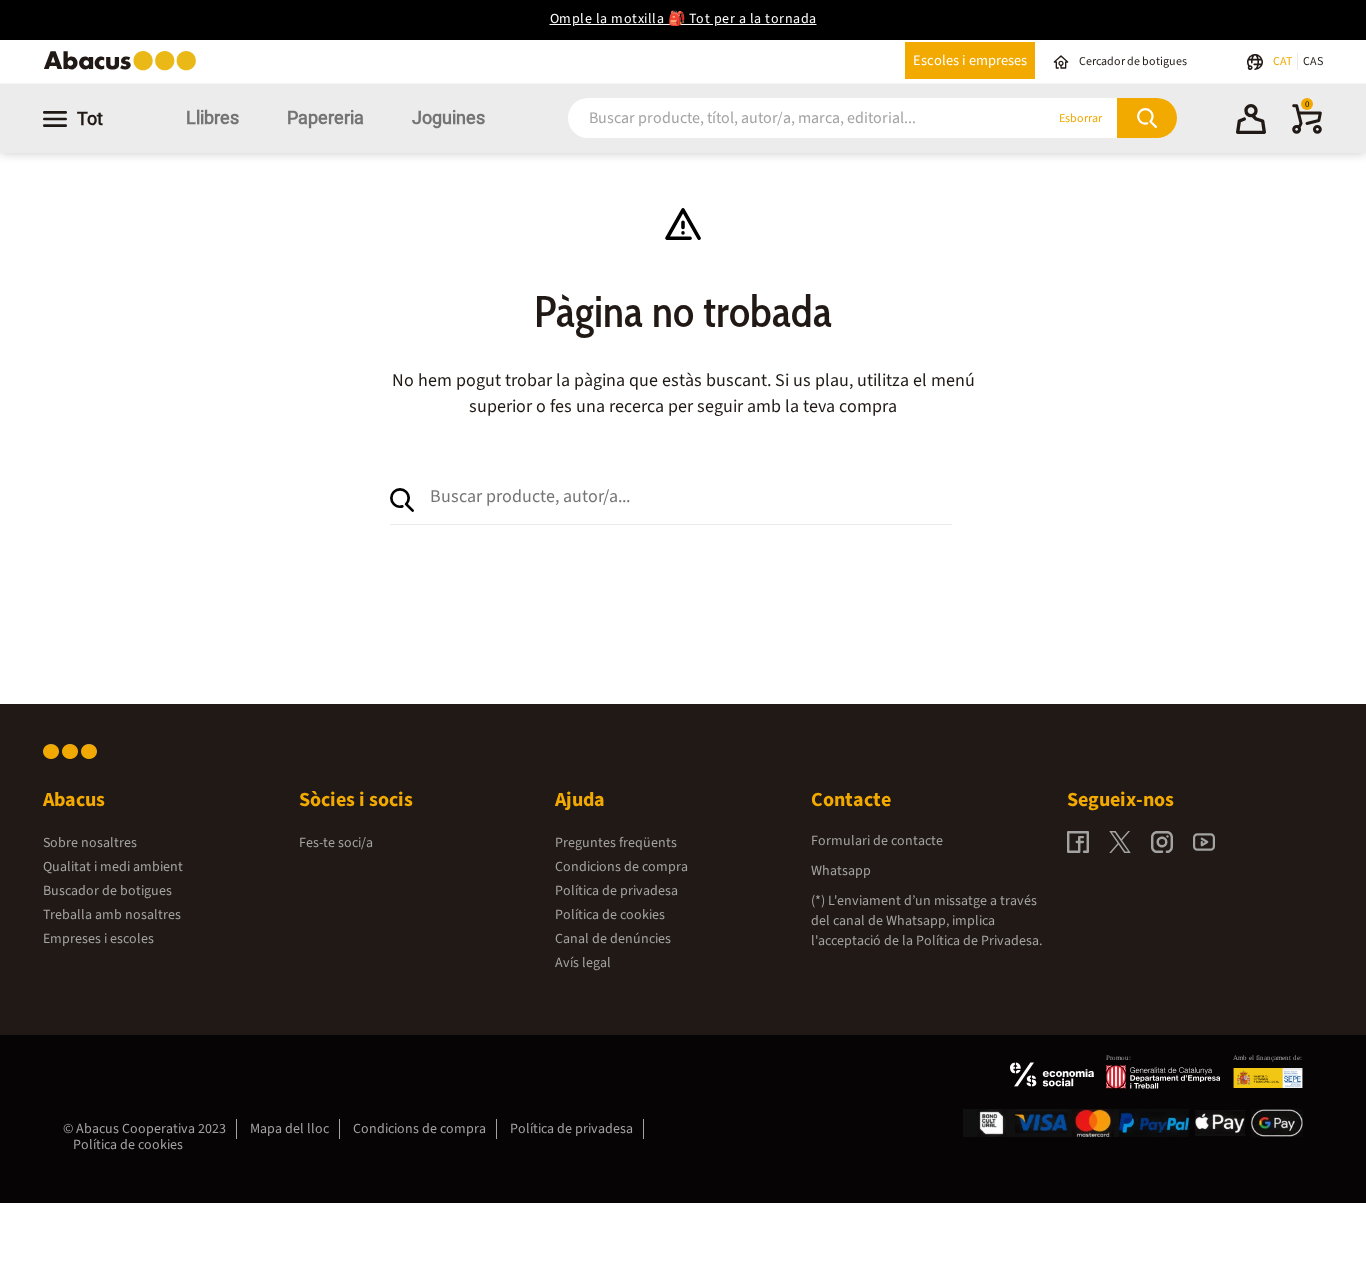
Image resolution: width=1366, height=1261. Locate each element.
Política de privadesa (616, 891)
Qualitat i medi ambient (113, 867)
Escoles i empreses (970, 60)
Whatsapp (841, 871)
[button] (1251, 122)
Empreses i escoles (98, 939)
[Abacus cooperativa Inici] (125, 68)
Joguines (448, 117)
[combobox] (782, 118)
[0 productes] (1307, 130)
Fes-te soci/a (336, 843)
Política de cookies (610, 915)
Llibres (212, 117)
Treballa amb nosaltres (112, 915)
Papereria (325, 117)
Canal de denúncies (613, 939)
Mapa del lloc (289, 1129)
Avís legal (583, 963)
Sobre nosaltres (90, 843)
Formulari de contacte (877, 841)
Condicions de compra (621, 867)
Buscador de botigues (107, 891)
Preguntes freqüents (616, 843)
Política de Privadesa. (979, 941)
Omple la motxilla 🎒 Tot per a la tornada (683, 19)
